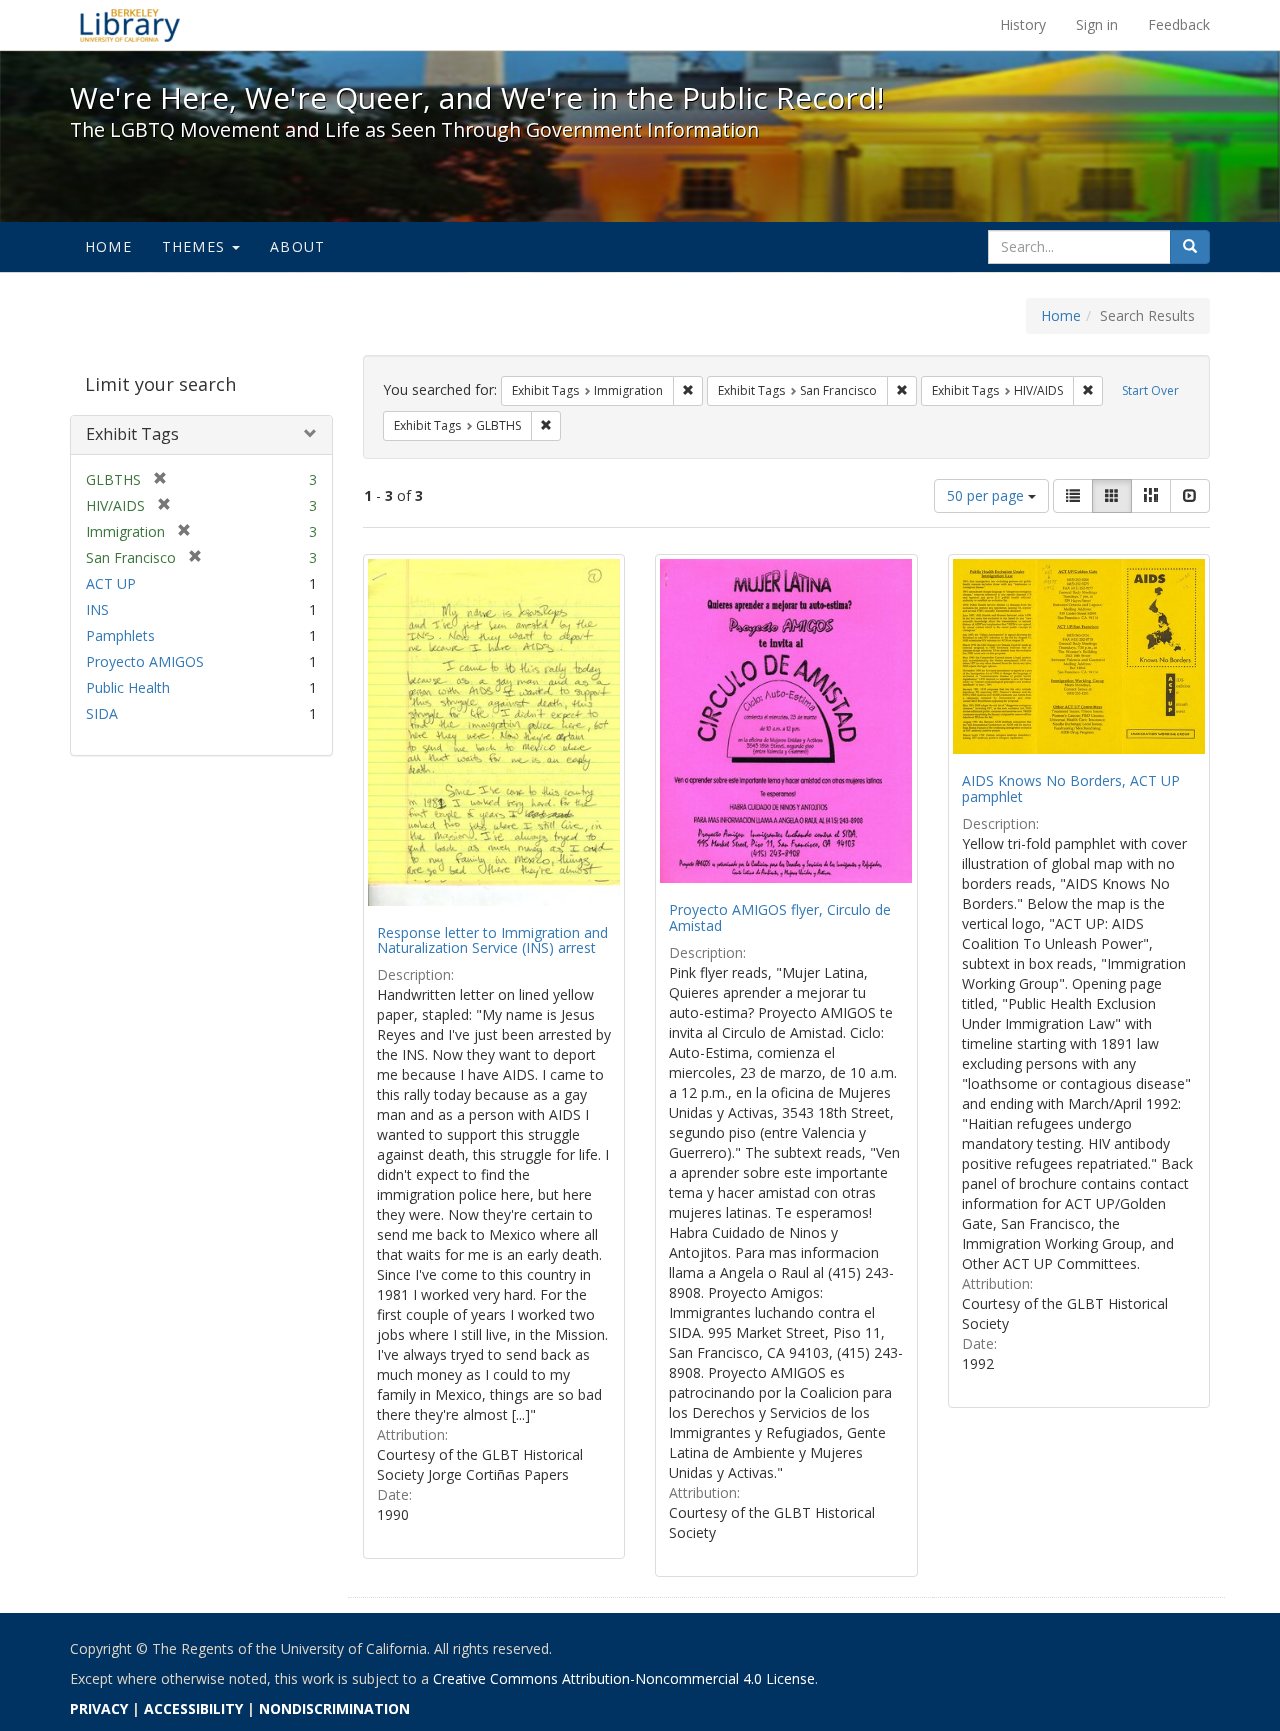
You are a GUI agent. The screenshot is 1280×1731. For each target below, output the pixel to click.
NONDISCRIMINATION (334, 1708)
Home (108, 246)
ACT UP (111, 583)
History (1023, 24)
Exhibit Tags (132, 434)
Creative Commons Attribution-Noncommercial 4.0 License (624, 1678)
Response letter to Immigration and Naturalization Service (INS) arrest (492, 940)
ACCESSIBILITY (193, 1708)
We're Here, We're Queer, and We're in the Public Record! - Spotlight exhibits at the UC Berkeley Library (130, 25)
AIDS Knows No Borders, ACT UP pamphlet (1071, 788)
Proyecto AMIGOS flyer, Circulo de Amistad (780, 917)
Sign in (1097, 24)
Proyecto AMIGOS (145, 661)
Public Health (128, 687)
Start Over (1150, 390)
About (297, 246)
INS (97, 609)
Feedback (1179, 24)
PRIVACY (99, 1708)
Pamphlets (120, 635)
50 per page (987, 495)
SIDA (102, 713)
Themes (196, 246)
